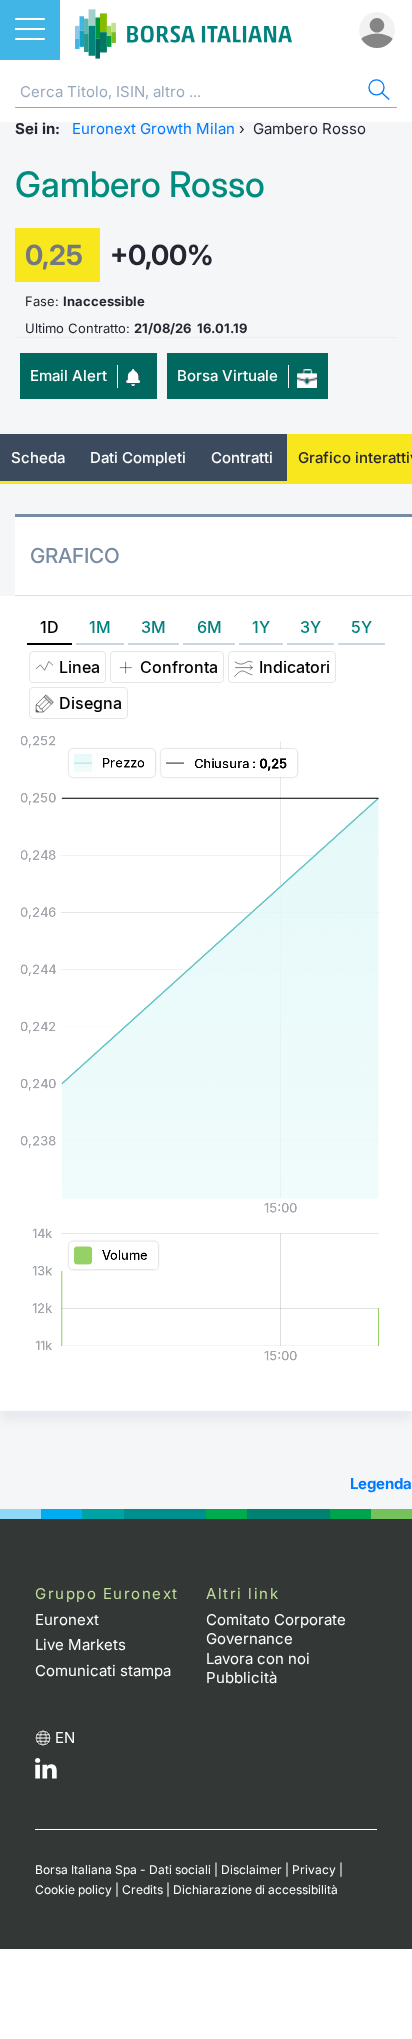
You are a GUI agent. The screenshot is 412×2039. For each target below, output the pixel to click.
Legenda (381, 1483)
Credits (142, 1889)
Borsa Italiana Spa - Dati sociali (123, 1869)
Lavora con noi (258, 1658)
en (65, 1737)
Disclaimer (251, 1869)
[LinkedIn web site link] (46, 1773)
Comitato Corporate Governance (276, 1629)
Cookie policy (73, 1889)
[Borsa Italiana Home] (183, 30)
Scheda (38, 457)
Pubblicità (241, 1677)
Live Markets (80, 1644)
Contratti (242, 457)
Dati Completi (138, 457)
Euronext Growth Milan (153, 128)
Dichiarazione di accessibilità (255, 1889)
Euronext (67, 1619)
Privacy (314, 1869)
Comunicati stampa (103, 1670)
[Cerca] (377, 92)
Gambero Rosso (140, 184)
